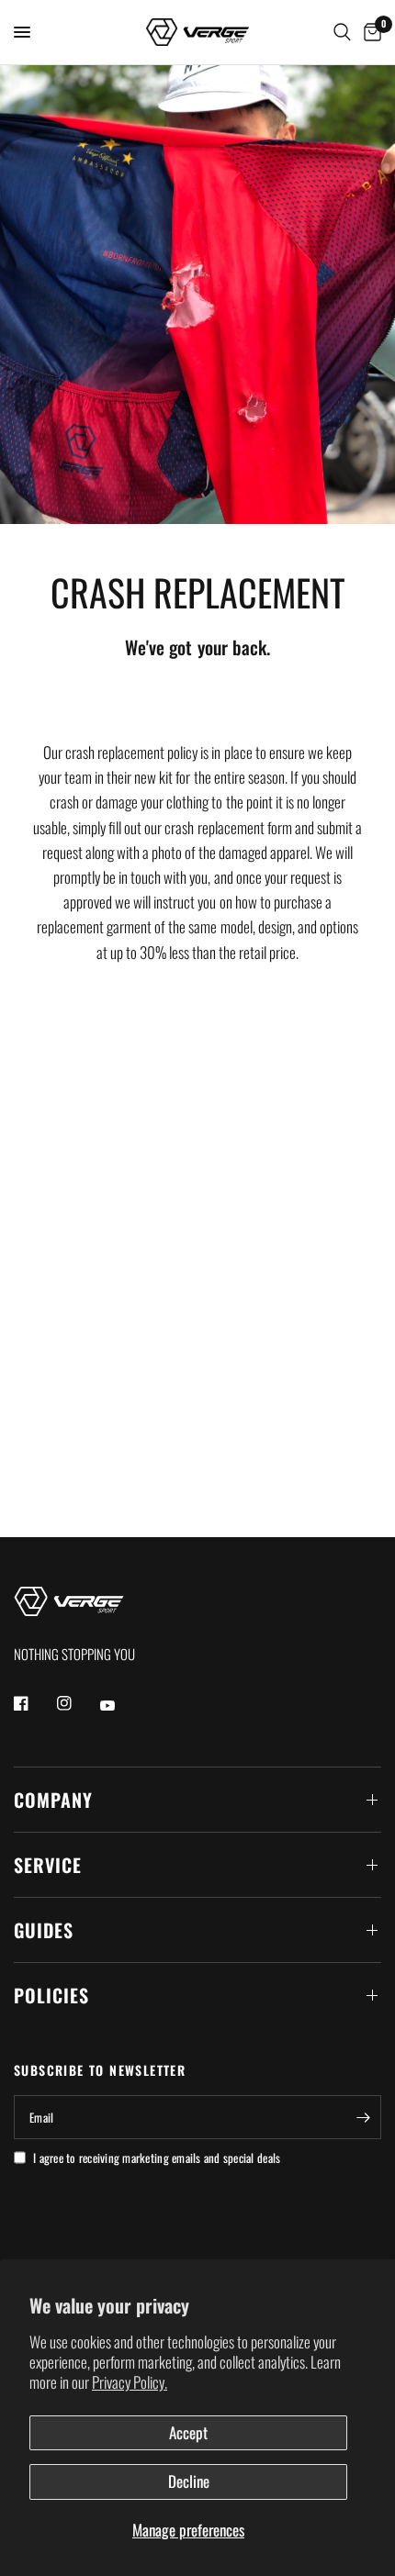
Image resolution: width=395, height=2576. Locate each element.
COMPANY (53, 1800)
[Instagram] (77, 1703)
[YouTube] (120, 1705)
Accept (188, 2432)
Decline (189, 2481)
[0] (369, 32)
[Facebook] (34, 1703)
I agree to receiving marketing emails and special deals (157, 2158)
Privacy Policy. (130, 2382)
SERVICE (48, 1865)
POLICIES (51, 1995)
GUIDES (44, 1930)
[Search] (342, 32)
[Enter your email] (363, 2117)
